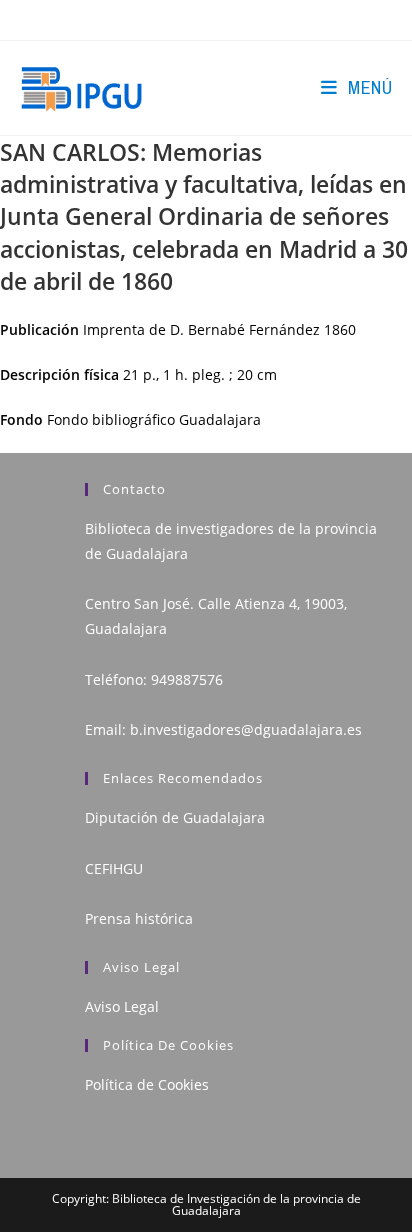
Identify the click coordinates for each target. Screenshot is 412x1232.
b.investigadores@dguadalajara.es (246, 729)
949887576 (187, 679)
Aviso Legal (122, 1006)
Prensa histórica (139, 918)
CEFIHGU (114, 868)
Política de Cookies (147, 1084)
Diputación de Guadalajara (175, 817)
